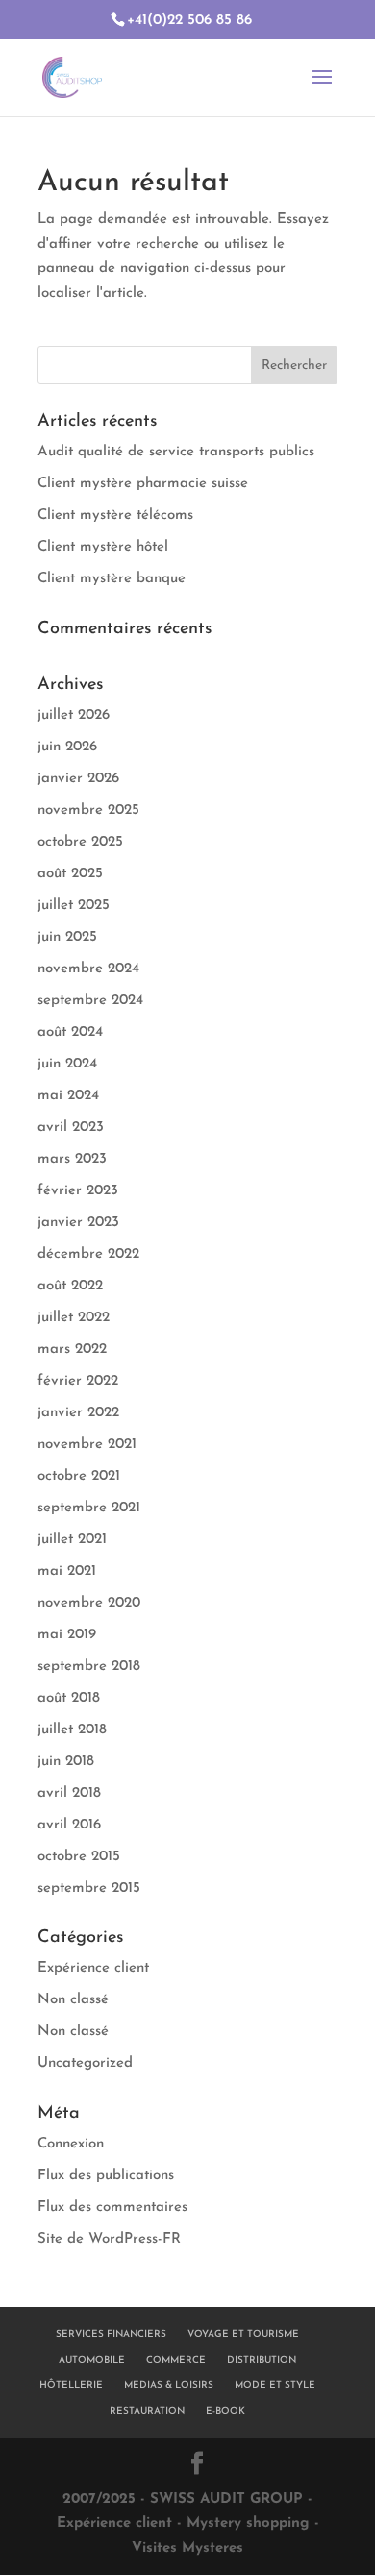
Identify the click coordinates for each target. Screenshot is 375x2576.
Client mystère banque (112, 579)
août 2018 (69, 1698)
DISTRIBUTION (262, 2360)
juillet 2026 (74, 715)
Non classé (73, 2000)
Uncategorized (85, 2063)
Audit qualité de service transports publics (176, 452)
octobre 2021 (79, 1476)
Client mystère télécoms (115, 515)
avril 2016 (69, 1825)
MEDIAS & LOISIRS (169, 2385)
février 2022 (78, 1381)
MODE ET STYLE (275, 2385)
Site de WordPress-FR (109, 2239)
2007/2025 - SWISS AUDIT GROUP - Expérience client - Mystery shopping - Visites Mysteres (188, 2524)
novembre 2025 (88, 810)
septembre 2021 (89, 1508)
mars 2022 (72, 1349)
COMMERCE (176, 2360)
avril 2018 (69, 1793)
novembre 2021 (87, 1445)
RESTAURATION (147, 2411)
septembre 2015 (89, 1889)
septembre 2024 (90, 1001)
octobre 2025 (80, 842)
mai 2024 (68, 1096)
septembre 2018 (89, 1667)
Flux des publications (106, 2176)
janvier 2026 (78, 779)
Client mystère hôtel (103, 547)
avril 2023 (71, 1128)
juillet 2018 (72, 1730)
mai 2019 (67, 1635)
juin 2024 (67, 1064)
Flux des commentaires (112, 2208)
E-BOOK (225, 2411)
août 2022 (70, 1286)
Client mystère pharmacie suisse (143, 484)
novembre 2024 (88, 969)
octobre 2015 (79, 1857)
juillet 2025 (74, 906)
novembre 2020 (89, 1603)
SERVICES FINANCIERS (111, 2334)
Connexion (71, 2144)
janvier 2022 (78, 1413)
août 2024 (70, 1032)
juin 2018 (66, 1762)
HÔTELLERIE (71, 2385)
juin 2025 (67, 937)
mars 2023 (72, 1159)
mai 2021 (67, 1571)
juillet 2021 (72, 1540)
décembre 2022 (88, 1254)
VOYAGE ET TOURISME (243, 2334)
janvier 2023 (78, 1223)
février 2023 (78, 1191)
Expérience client (93, 1968)
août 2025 (70, 874)
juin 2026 (67, 747)
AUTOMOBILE (92, 2360)
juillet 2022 (74, 1318)
